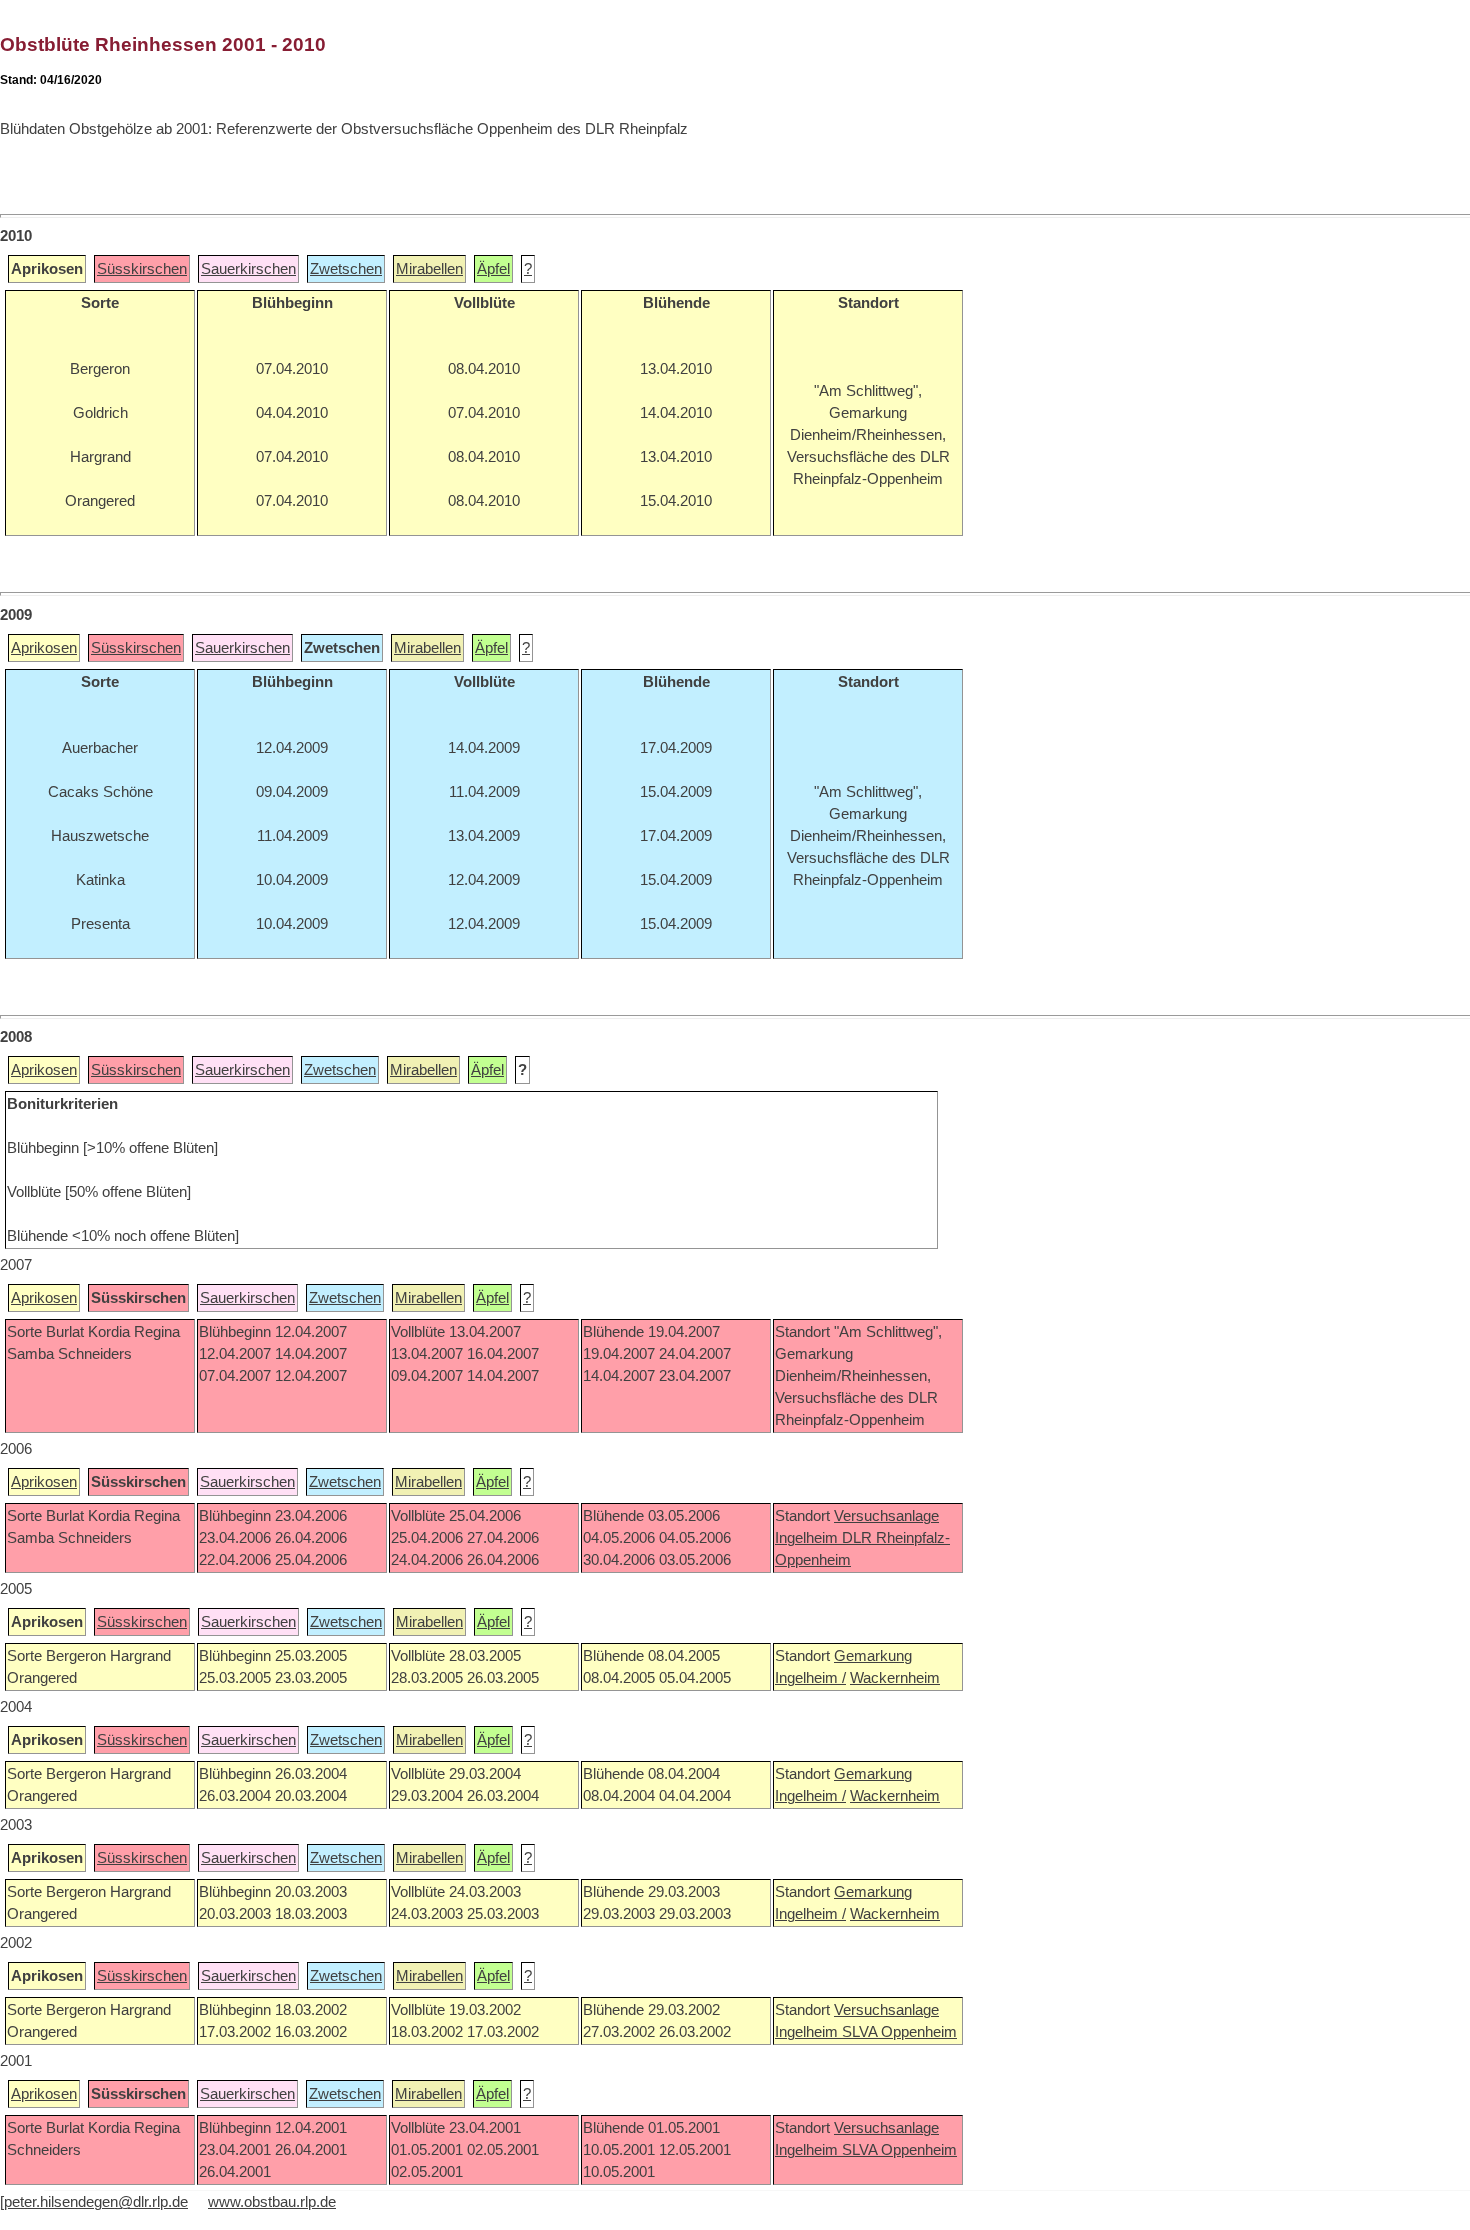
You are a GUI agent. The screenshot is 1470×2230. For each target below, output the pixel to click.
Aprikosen (44, 648)
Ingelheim (808, 1538)
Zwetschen (346, 269)
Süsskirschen (142, 269)
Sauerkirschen (248, 269)
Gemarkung (873, 1656)
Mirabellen (429, 269)
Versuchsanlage (886, 1516)
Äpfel (493, 269)
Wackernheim (895, 1678)
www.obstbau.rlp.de (272, 2202)
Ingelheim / (810, 1678)
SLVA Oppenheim (899, 2032)
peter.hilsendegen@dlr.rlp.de (96, 2202)
